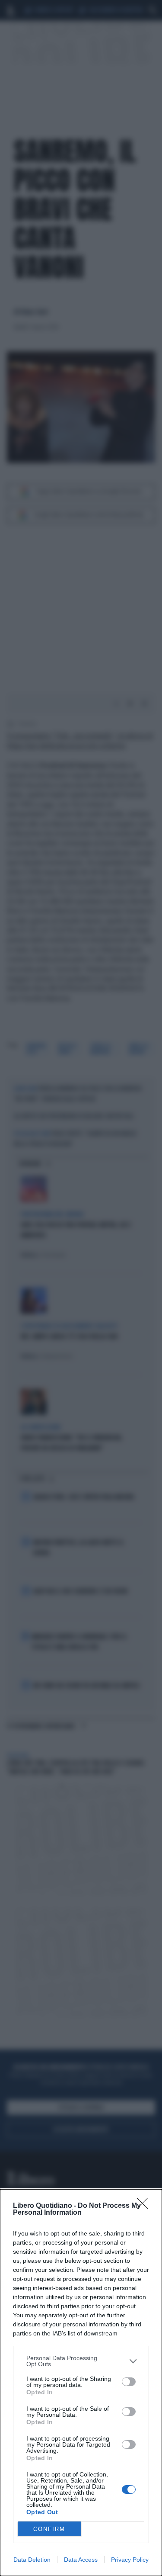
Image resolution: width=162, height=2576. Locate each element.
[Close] (145, 2206)
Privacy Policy (130, 2560)
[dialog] (81, 2383)
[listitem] (81, 2361)
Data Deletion (32, 2560)
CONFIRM (49, 2529)
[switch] (129, 2382)
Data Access (81, 2560)
